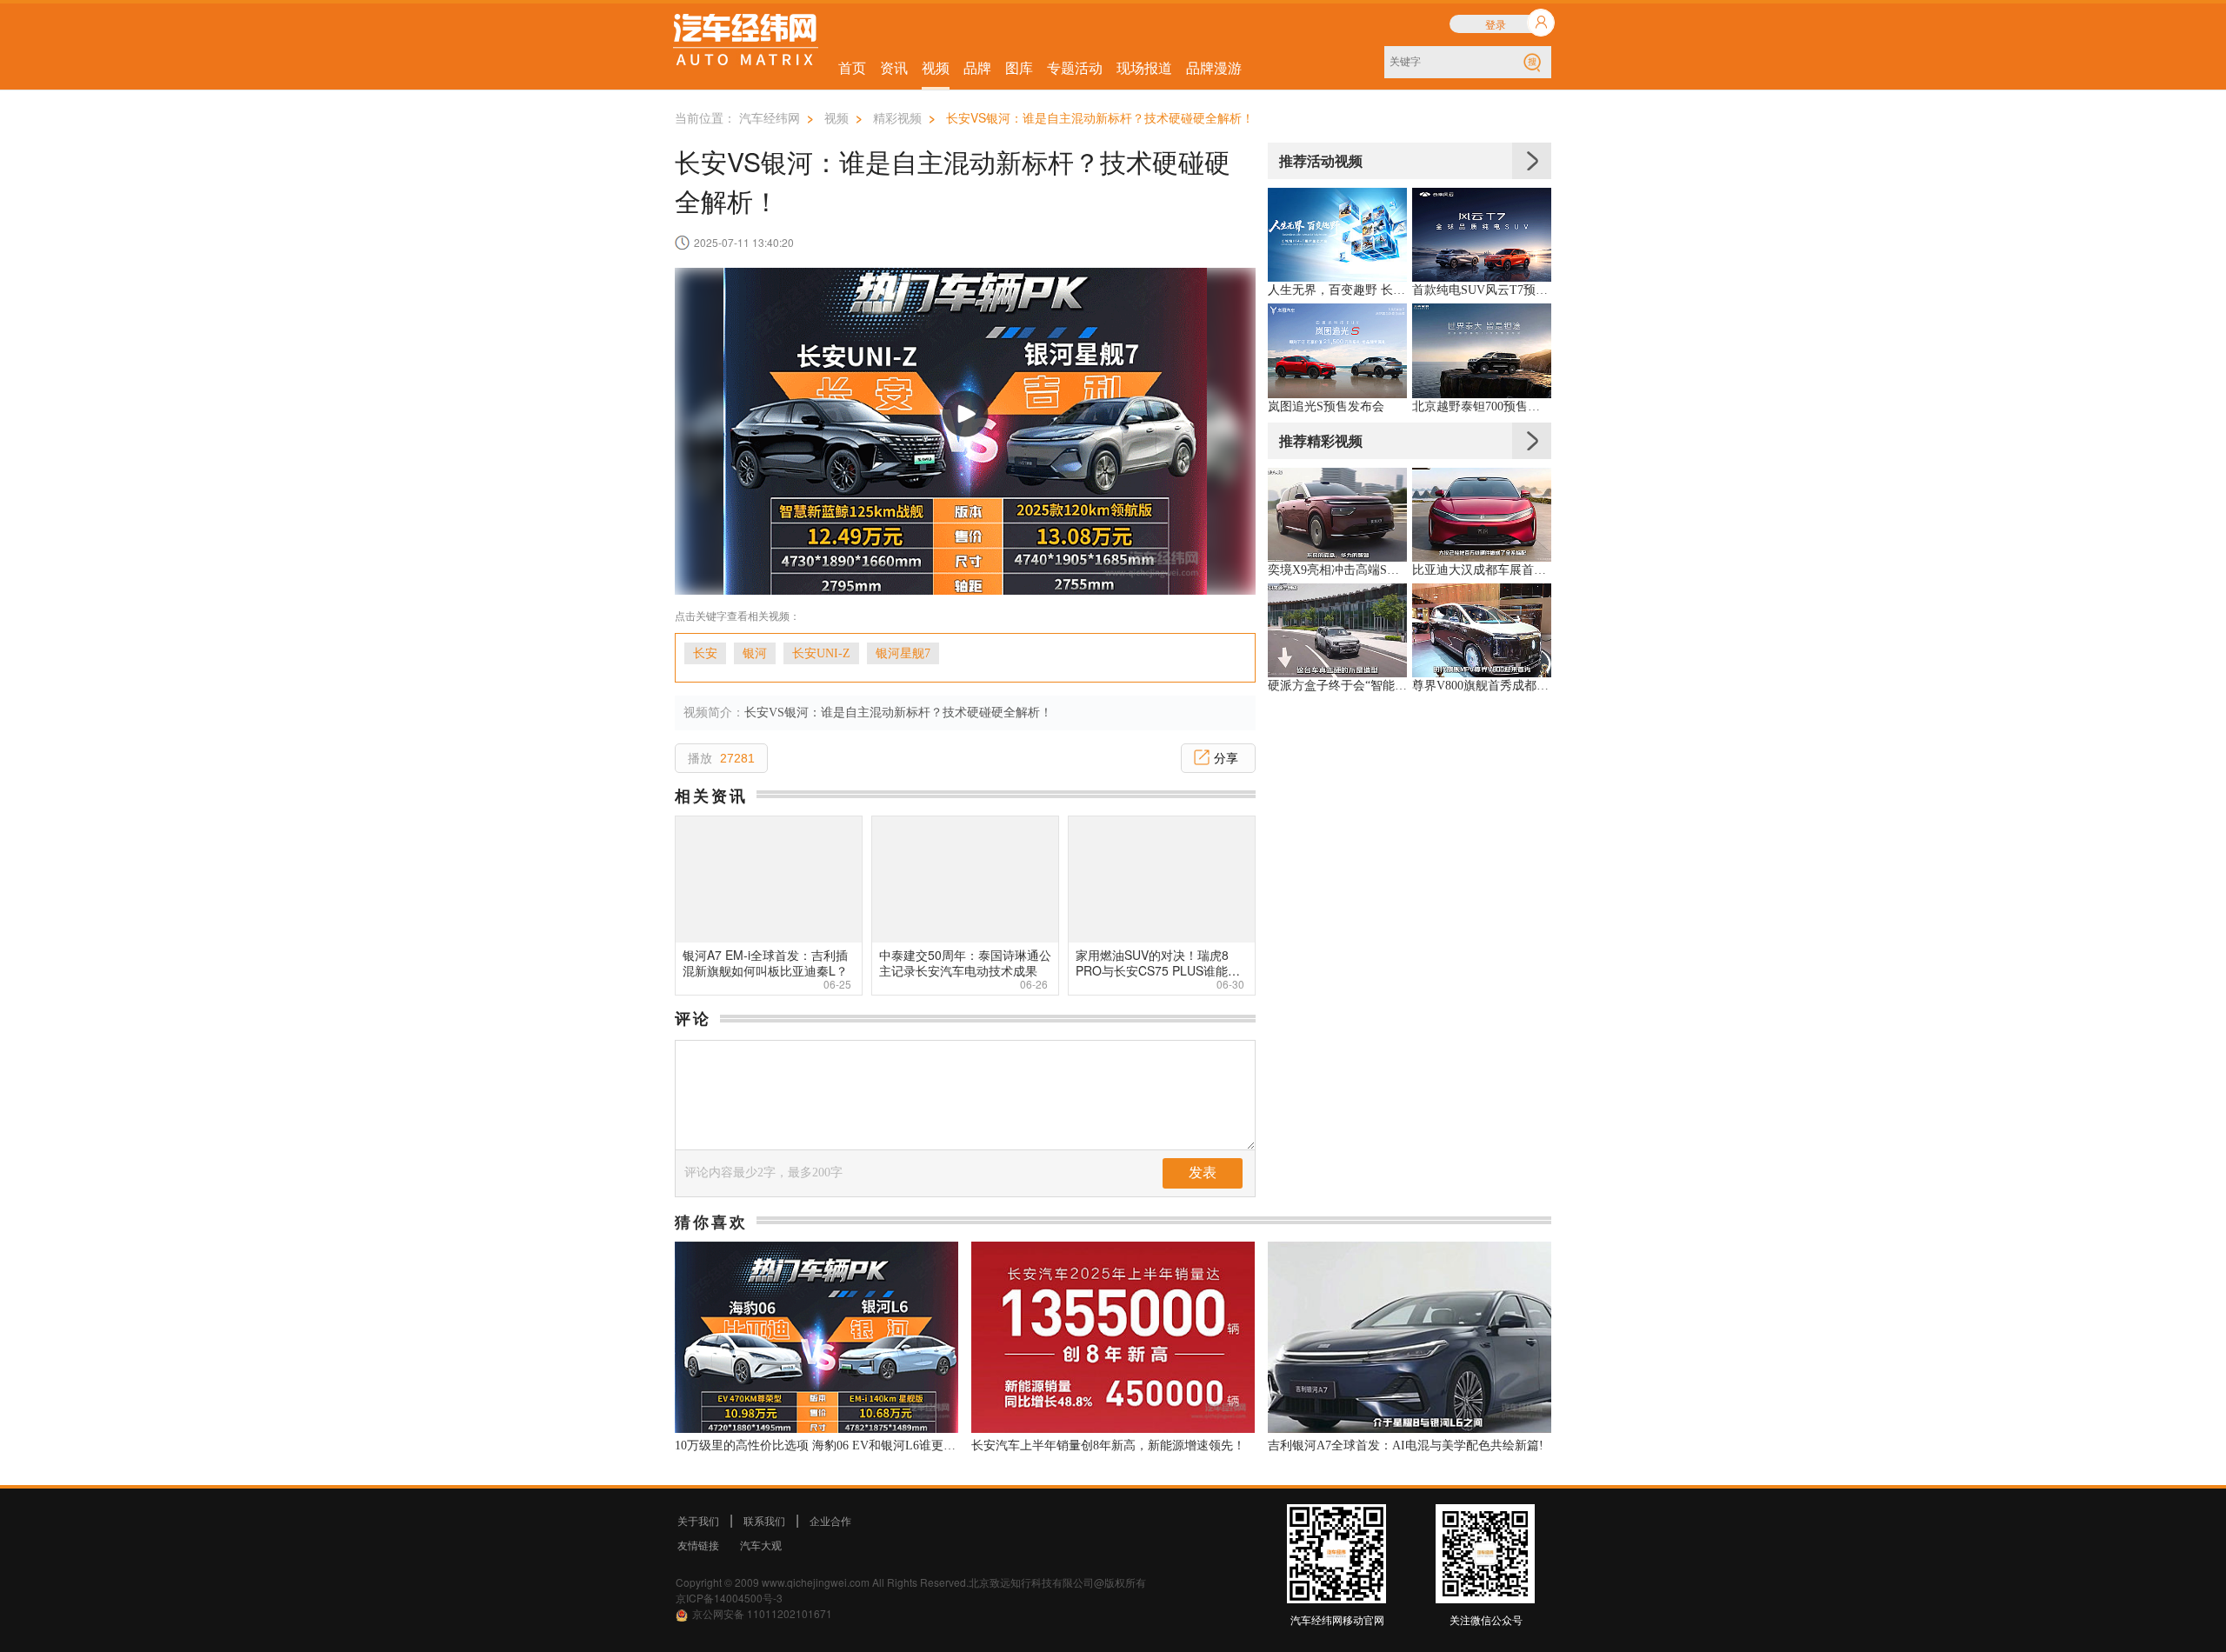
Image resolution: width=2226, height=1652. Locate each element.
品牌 (977, 67)
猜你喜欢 (711, 1222)
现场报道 (1144, 67)
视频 (936, 67)
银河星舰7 (903, 653)
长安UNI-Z (821, 653)
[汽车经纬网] (746, 42)
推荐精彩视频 (1321, 440)
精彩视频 (897, 117)
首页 (852, 67)
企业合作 (830, 1520)
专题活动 (1075, 67)
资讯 (894, 67)
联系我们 (764, 1520)
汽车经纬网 (770, 117)
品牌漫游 (1214, 67)
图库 (1019, 67)
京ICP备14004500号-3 (729, 1598)
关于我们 (698, 1520)
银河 (755, 653)
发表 (1203, 1172)
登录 (1496, 24)
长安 (705, 653)
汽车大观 (761, 1545)
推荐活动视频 (1321, 160)
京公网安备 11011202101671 (762, 1613)
